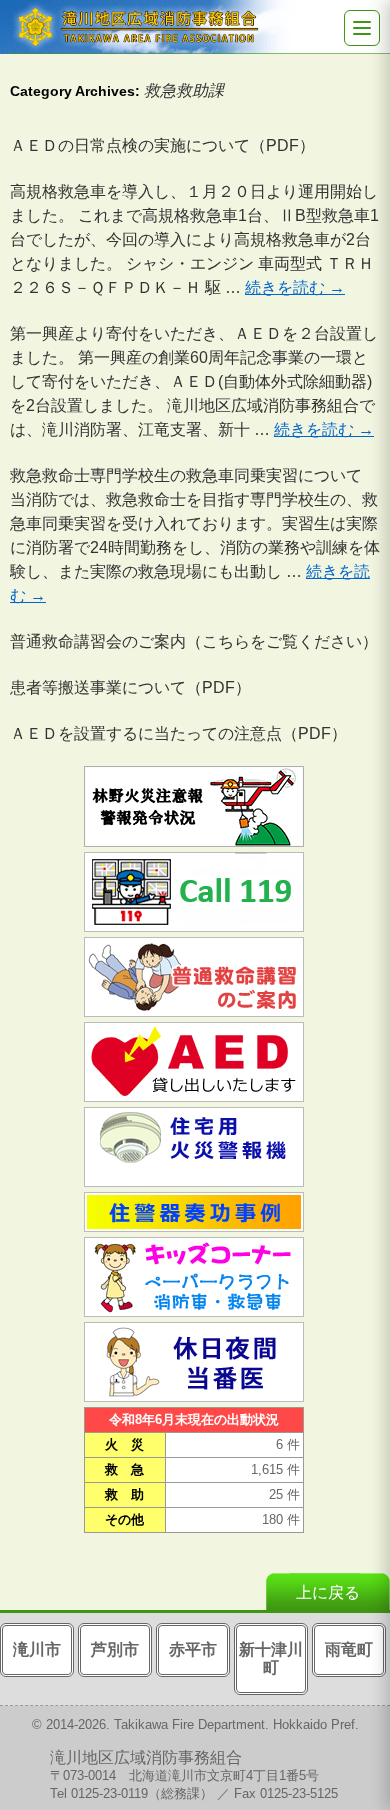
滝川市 (37, 1649)
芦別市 (115, 1649)
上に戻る (328, 1592)
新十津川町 (271, 1658)
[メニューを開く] (362, 28)
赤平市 (193, 1649)
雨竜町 (349, 1649)
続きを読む (295, 287)
